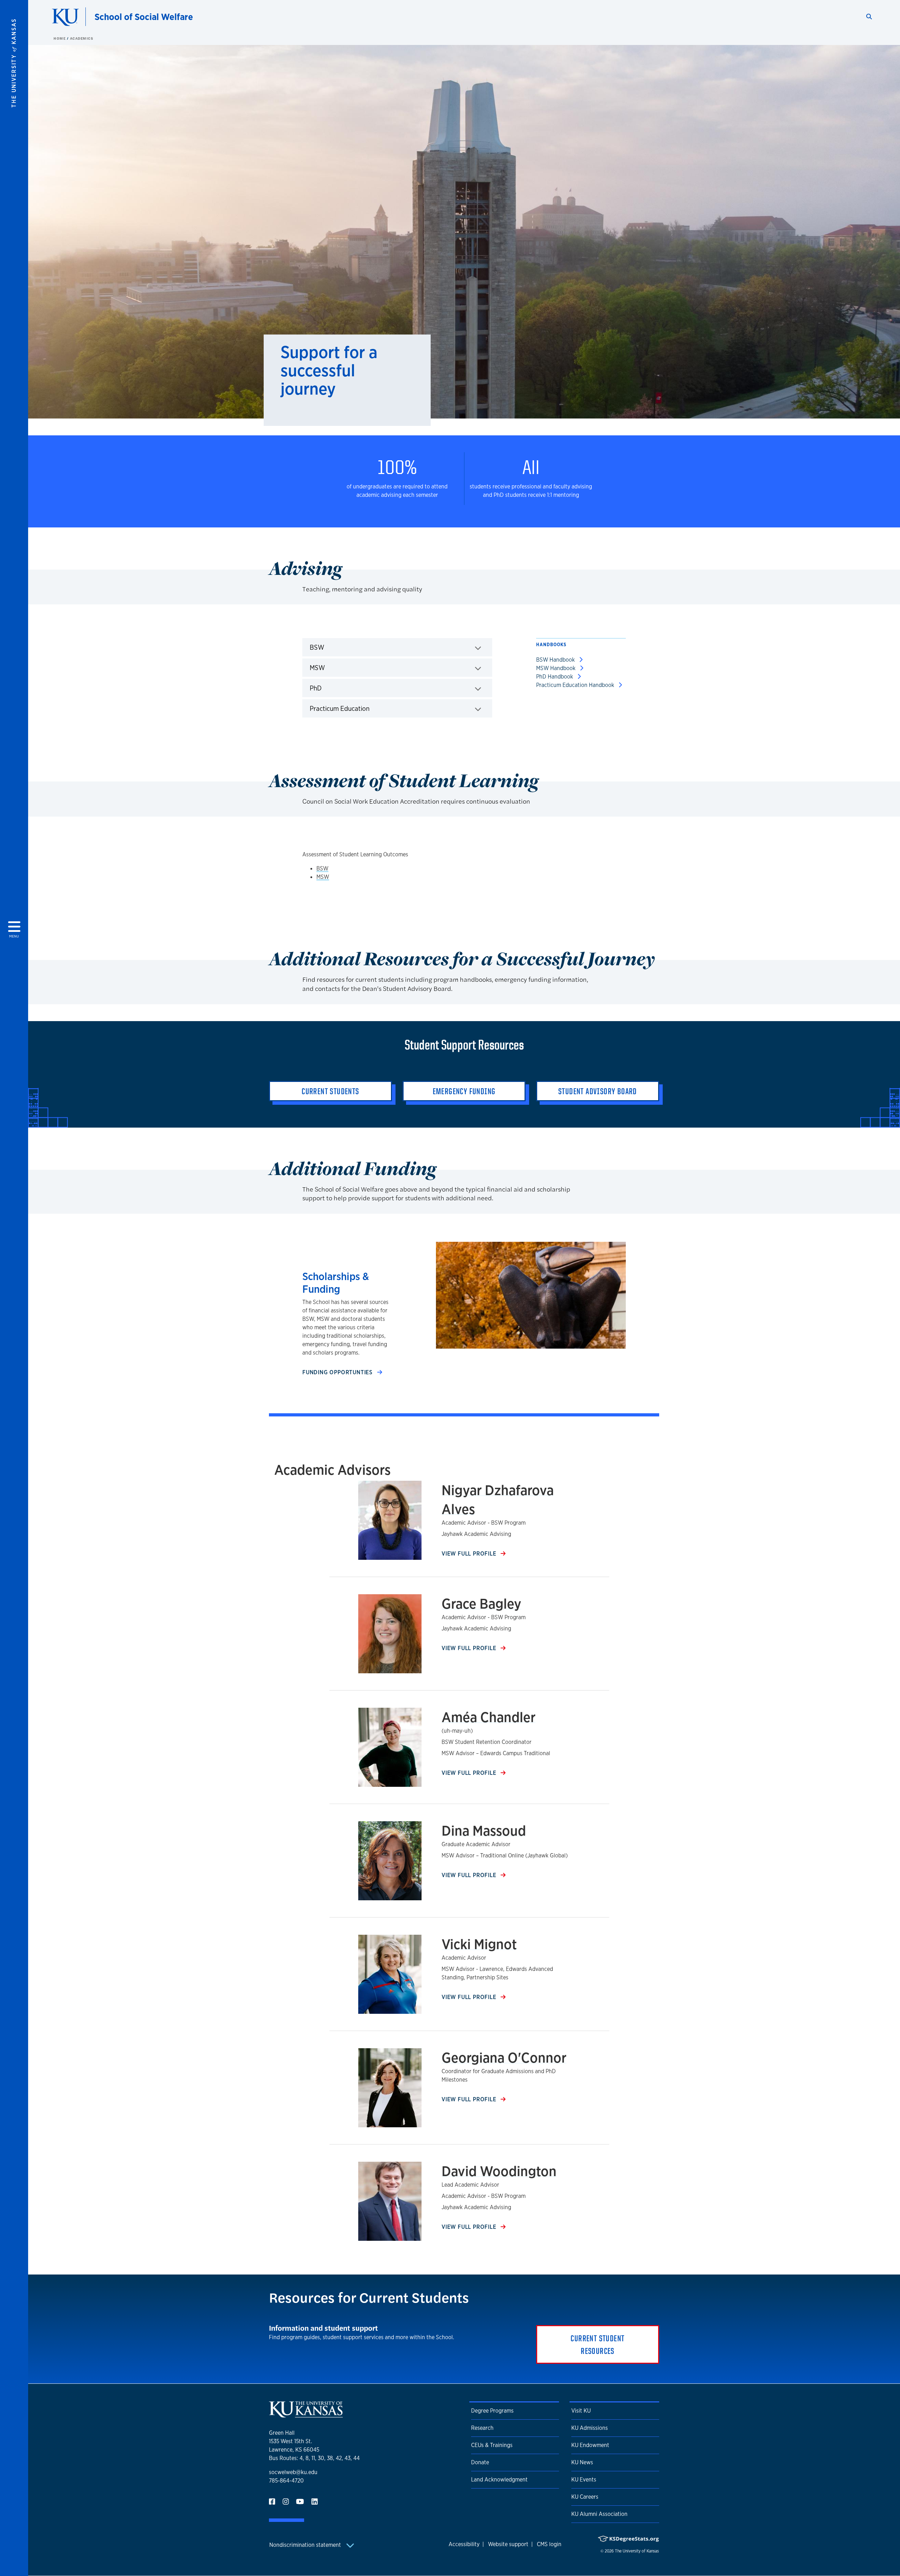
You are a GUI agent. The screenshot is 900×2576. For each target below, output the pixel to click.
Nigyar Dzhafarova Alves (498, 1500)
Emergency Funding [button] (464, 1091)
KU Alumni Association (599, 2514)
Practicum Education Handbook (576, 685)
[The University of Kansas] (306, 2415)
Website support (508, 2544)
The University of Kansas (637, 2551)
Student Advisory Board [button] (598, 1091)
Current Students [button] (330, 1091)
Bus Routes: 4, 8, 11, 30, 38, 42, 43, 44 (314, 2458)
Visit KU (581, 2411)
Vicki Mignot (479, 1944)
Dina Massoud (484, 1831)
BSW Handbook (556, 660)
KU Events (584, 2480)
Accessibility (464, 2544)
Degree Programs (492, 2411)
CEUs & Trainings (492, 2445)
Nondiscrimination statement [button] (306, 2545)
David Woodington (499, 2171)
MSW (323, 877)
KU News (582, 2462)
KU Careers (585, 2497)
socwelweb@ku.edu (293, 2472)
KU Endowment (590, 2445)
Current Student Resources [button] (597, 2344)
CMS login (549, 2544)
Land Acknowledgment (499, 2480)
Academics (82, 38)
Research (482, 2428)
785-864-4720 (286, 2481)
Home (60, 38)
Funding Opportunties (338, 1372)
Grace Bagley (481, 1604)
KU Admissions (590, 2428)
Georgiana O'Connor (504, 2058)
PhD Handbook (555, 677)
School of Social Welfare (144, 17)
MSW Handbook (557, 668)
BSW (322, 868)
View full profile (470, 1554)
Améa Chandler (488, 1717)
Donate (480, 2462)
